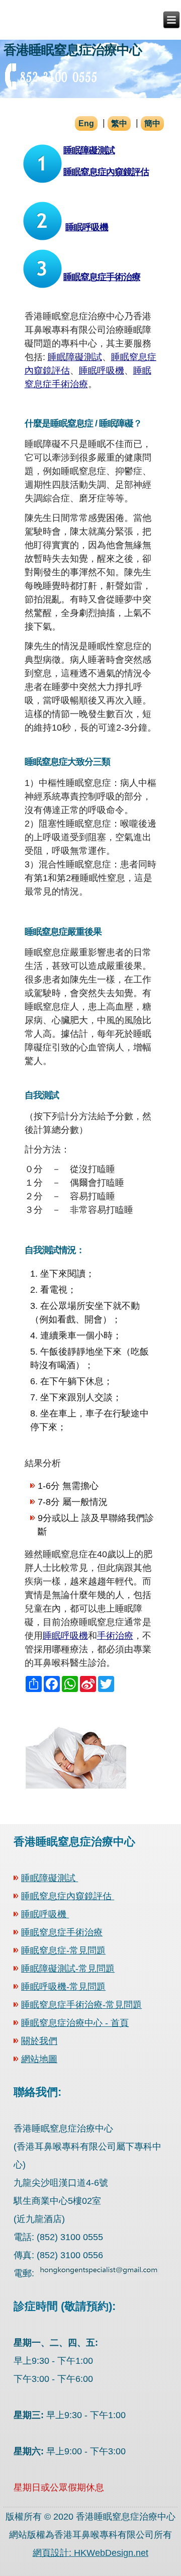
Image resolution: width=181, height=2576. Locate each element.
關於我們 (39, 2041)
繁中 (119, 123)
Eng (86, 123)
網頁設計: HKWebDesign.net (90, 2553)
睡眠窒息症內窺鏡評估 (106, 172)
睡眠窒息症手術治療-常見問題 (81, 2005)
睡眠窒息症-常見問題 (63, 1950)
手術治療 (115, 1636)
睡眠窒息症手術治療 (102, 277)
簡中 (152, 123)
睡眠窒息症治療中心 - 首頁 (75, 2023)
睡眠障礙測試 (89, 150)
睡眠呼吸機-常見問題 (63, 1987)
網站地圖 (39, 2059)
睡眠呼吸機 (87, 227)
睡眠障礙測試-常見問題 (68, 1969)
